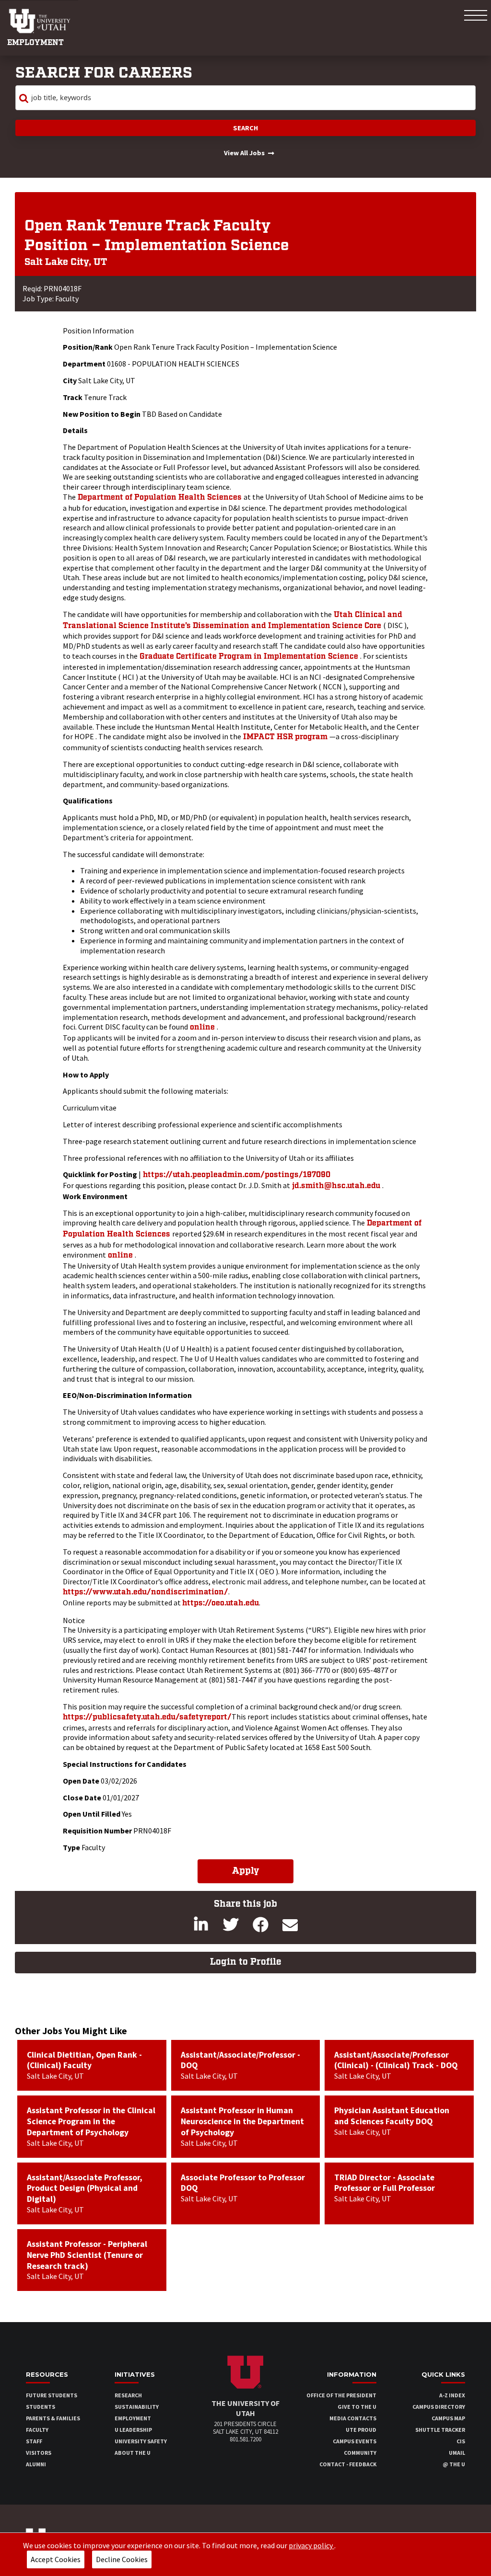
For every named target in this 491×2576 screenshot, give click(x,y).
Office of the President (341, 2395)
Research (128, 2395)
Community (360, 2453)
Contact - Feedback (348, 2464)
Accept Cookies (56, 2559)
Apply (245, 1871)
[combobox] (245, 98)
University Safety (141, 2441)
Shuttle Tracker (440, 2430)
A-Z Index (452, 2395)
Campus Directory (439, 2407)
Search (245, 128)
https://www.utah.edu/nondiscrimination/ (146, 1592)
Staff (34, 2441)
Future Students (52, 2395)
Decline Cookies (122, 2559)
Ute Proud (361, 2430)
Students (41, 2407)
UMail (457, 2453)
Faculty (37, 2430)
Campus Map (448, 2418)
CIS (461, 2441)
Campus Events (355, 2441)
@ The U (454, 2464)
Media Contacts (353, 2418)
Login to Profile (245, 1962)
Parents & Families (53, 2418)
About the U (133, 2453)
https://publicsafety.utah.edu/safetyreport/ (147, 1717)
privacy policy (311, 2545)
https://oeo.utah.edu (221, 1603)
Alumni (36, 2464)
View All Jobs (244, 153)
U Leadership (133, 2430)
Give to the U (357, 2407)
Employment (35, 43)
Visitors (39, 2453)
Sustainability (137, 2407)
